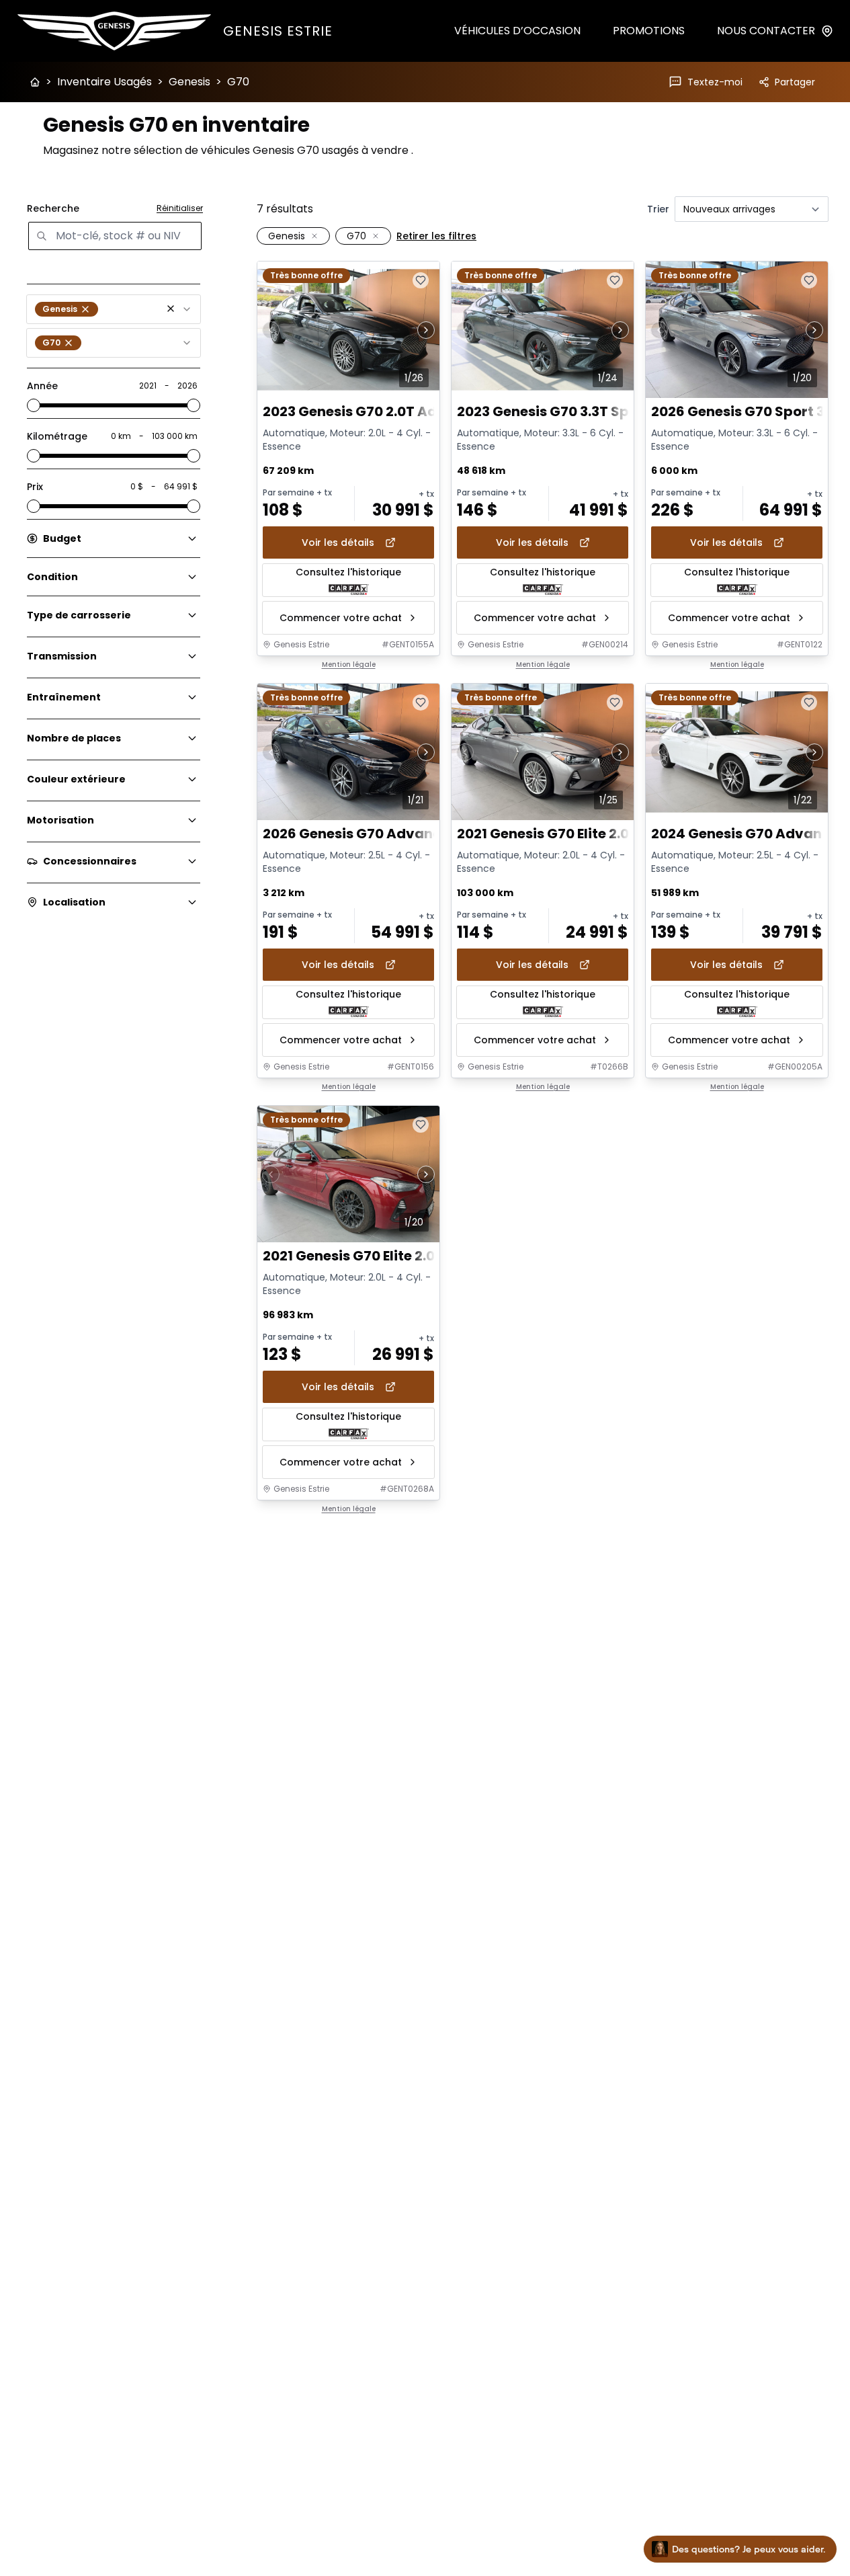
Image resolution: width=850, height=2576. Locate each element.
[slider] (34, 405)
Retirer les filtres (436, 236)
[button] (171, 309)
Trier (658, 209)
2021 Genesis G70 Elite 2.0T (547, 834)
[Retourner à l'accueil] (35, 82)
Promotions (649, 31)
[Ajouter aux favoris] (421, 280)
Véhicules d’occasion (517, 31)
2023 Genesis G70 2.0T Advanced (376, 412)
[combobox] (114, 309)
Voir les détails (338, 542)
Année (42, 386)
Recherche (53, 208)
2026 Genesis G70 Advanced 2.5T (377, 834)
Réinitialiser (180, 208)
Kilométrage (57, 436)
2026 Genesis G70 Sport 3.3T (748, 412)
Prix (35, 487)
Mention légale (349, 665)
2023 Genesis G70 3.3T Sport (553, 412)
